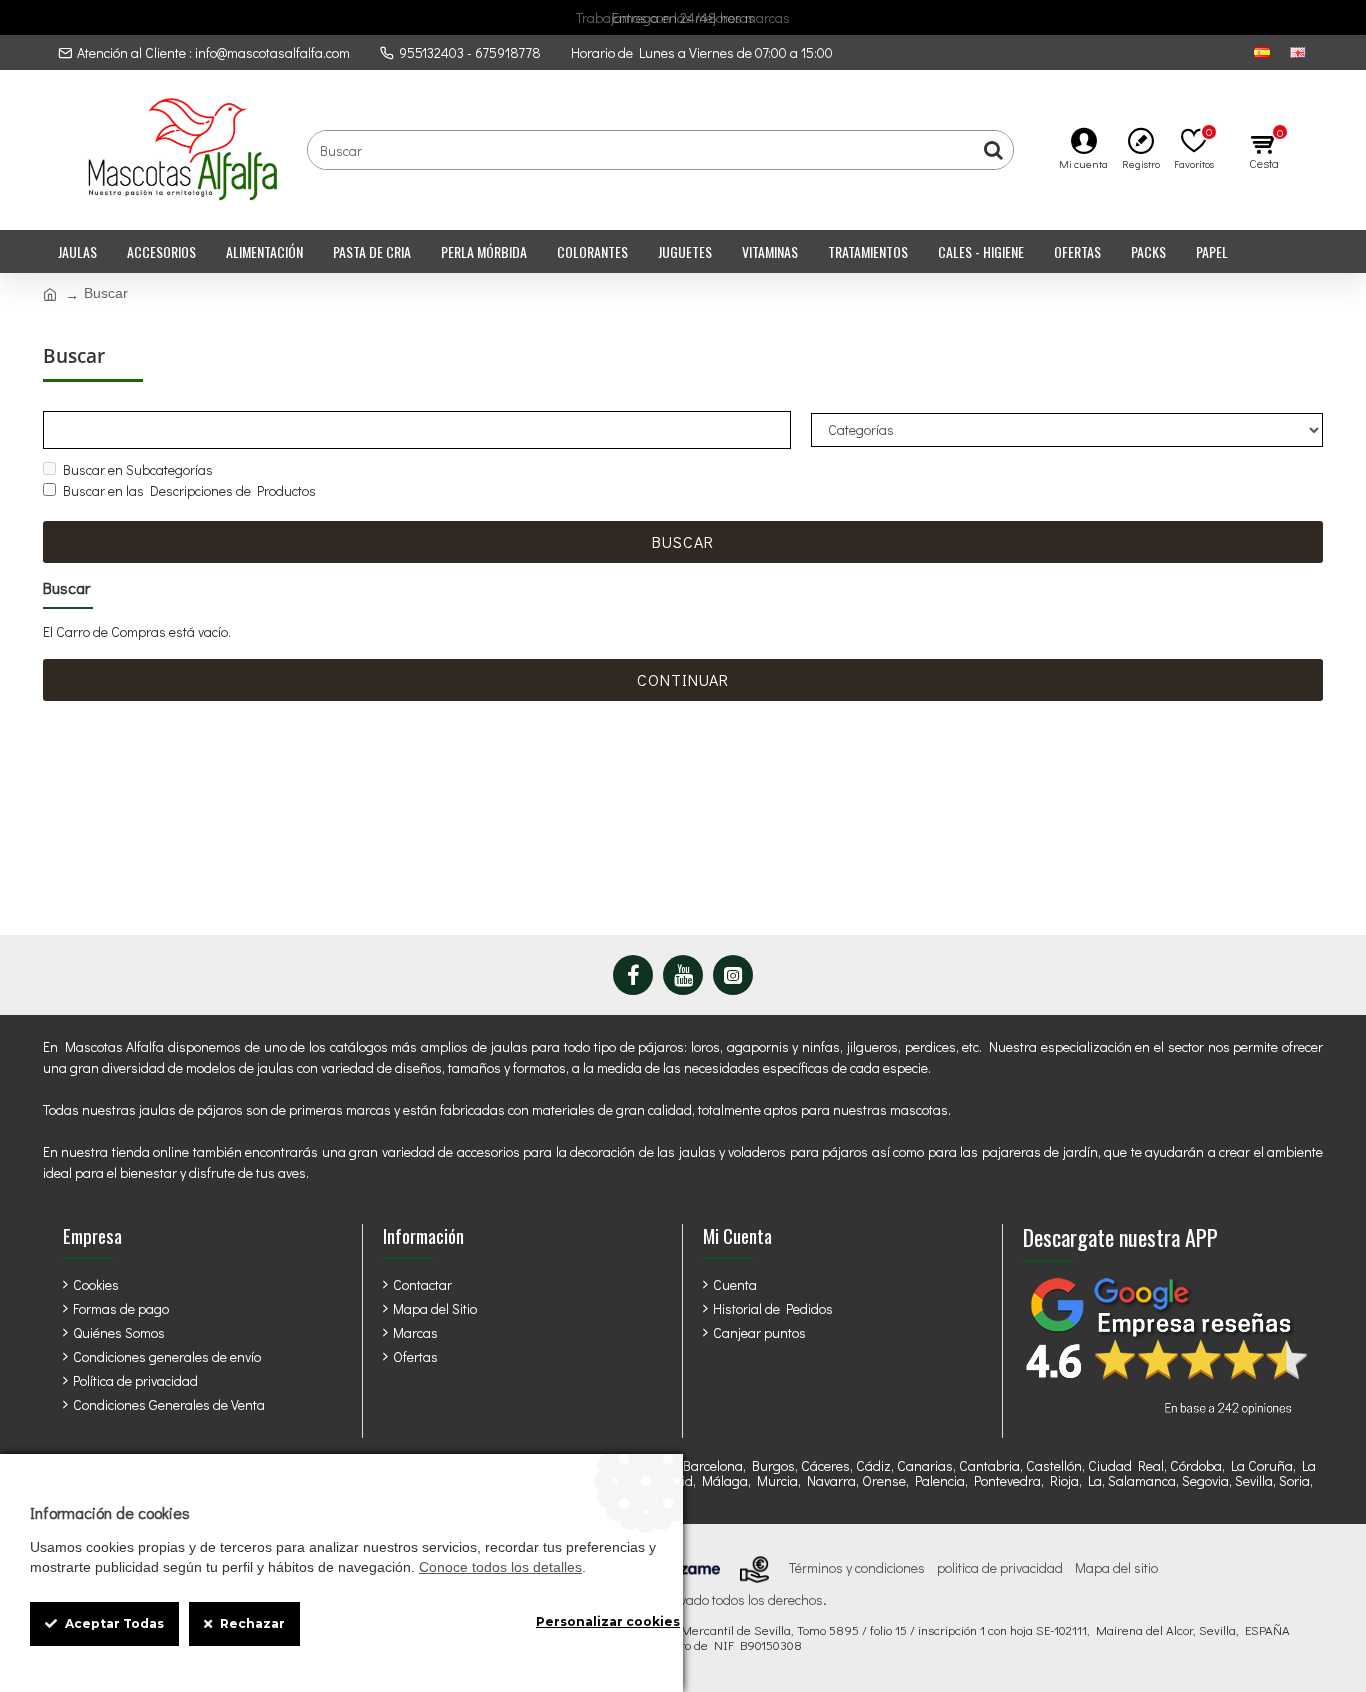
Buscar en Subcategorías (138, 469)
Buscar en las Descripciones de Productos (189, 490)
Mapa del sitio (1116, 1568)
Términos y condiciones (857, 1568)
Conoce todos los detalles (500, 1567)
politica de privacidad (1000, 1568)
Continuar (683, 679)
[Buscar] (993, 150)
